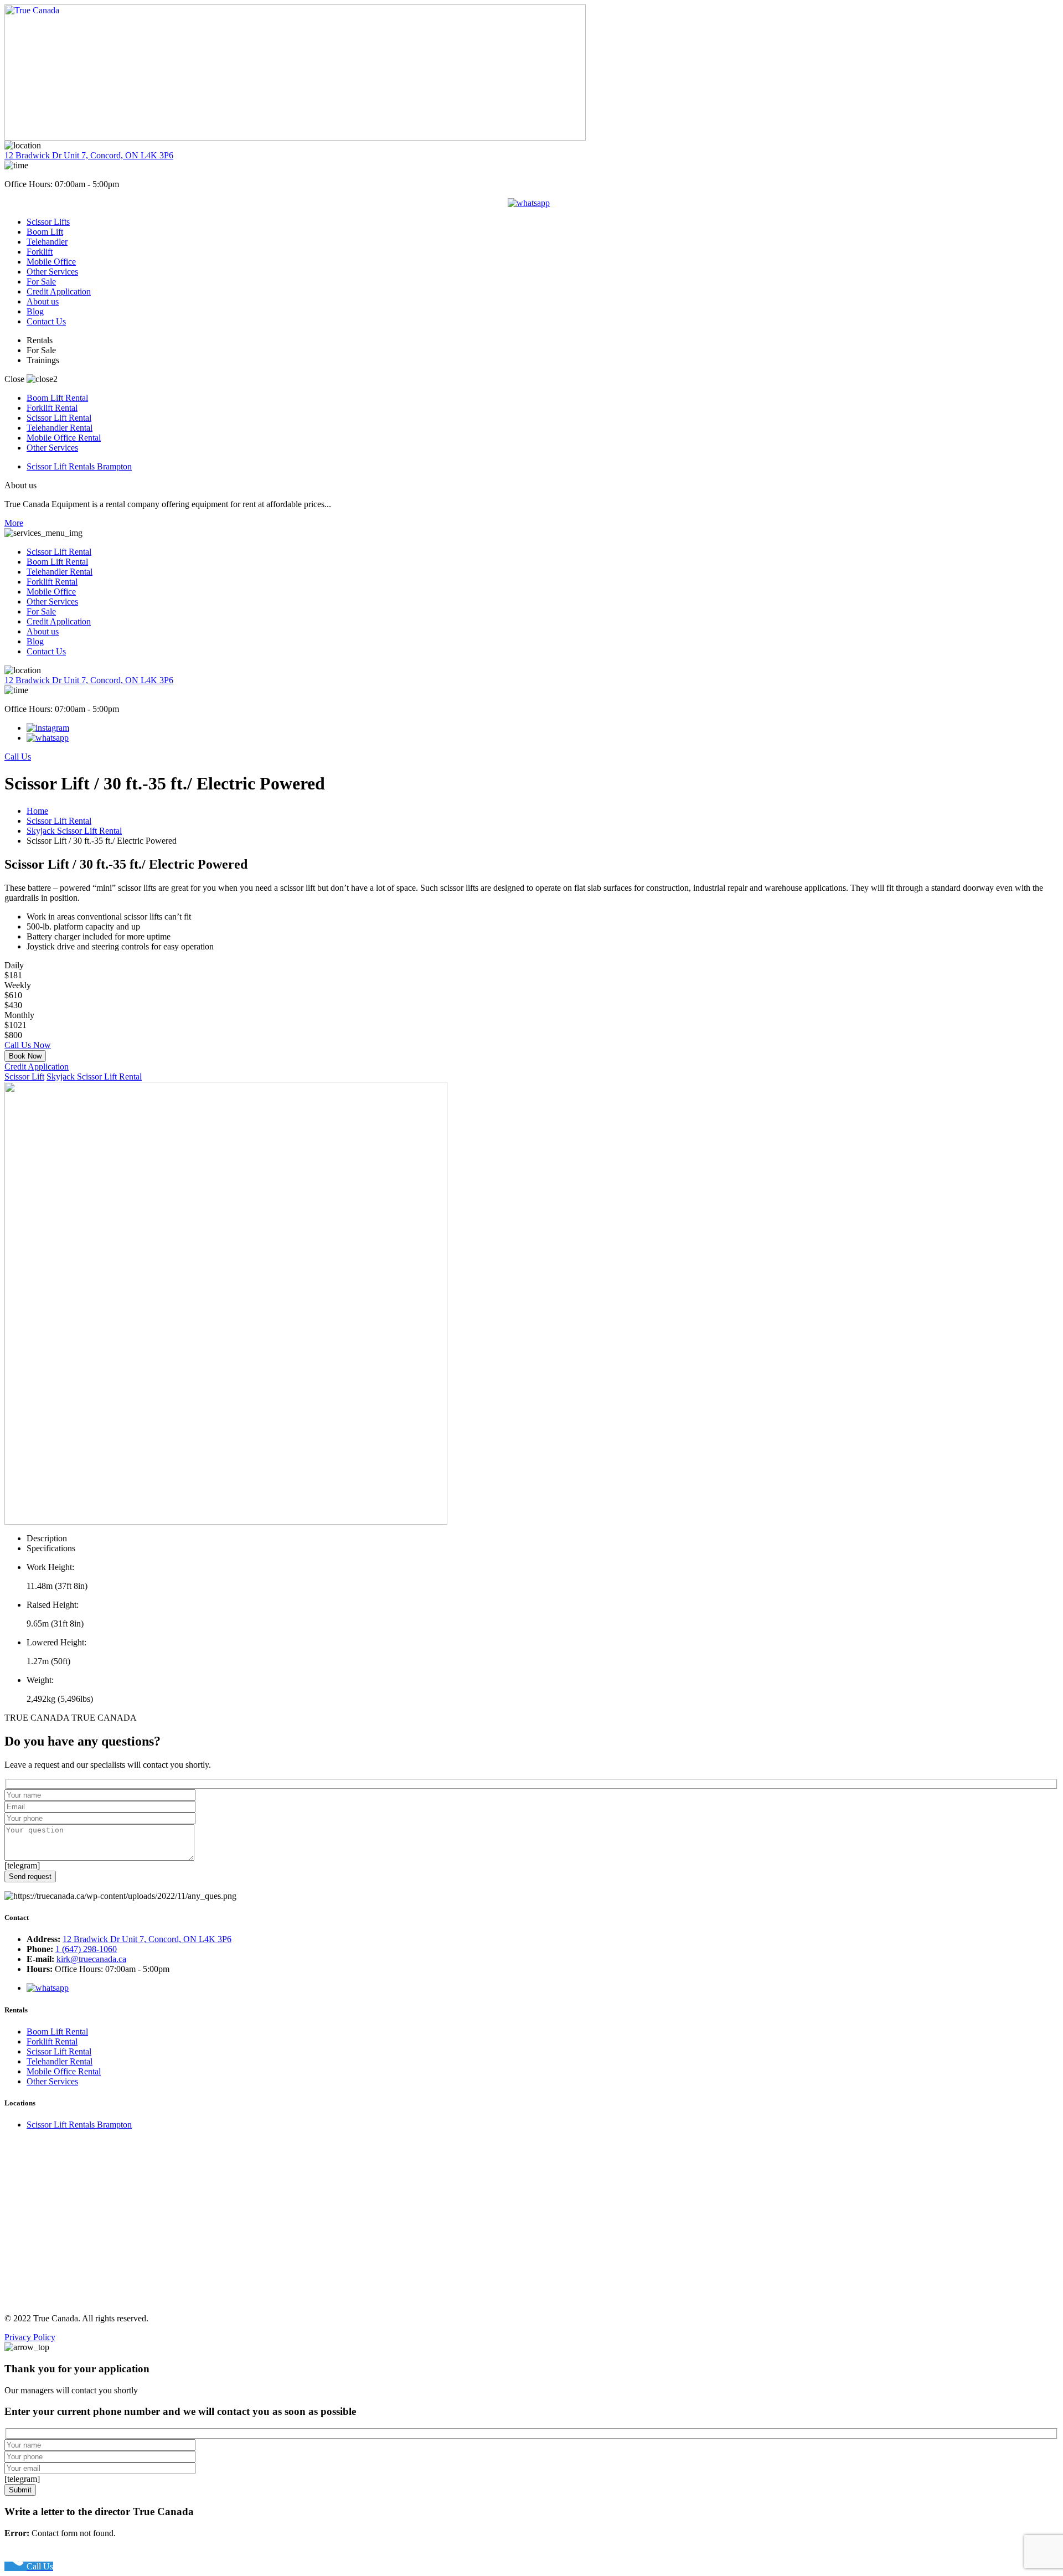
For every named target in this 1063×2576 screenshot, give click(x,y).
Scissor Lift (24, 1077)
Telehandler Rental (60, 428)
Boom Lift (45, 232)
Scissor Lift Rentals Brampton (79, 466)
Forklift (40, 252)
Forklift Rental (52, 408)
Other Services (52, 272)
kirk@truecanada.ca (91, 1959)
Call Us (18, 757)
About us (43, 301)
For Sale (41, 282)
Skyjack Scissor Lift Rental (74, 831)
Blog (35, 311)
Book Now (25, 1056)
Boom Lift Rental (57, 398)
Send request (30, 1876)
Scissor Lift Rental (59, 418)
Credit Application (59, 291)
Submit (20, 2490)
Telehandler (47, 242)
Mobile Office (51, 262)
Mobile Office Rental (64, 438)
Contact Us (46, 321)
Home (37, 811)
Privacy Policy (30, 2337)
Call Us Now (28, 1045)
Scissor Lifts (48, 222)
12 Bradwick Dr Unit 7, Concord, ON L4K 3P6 (89, 155)
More (14, 523)
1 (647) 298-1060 (86, 1949)
